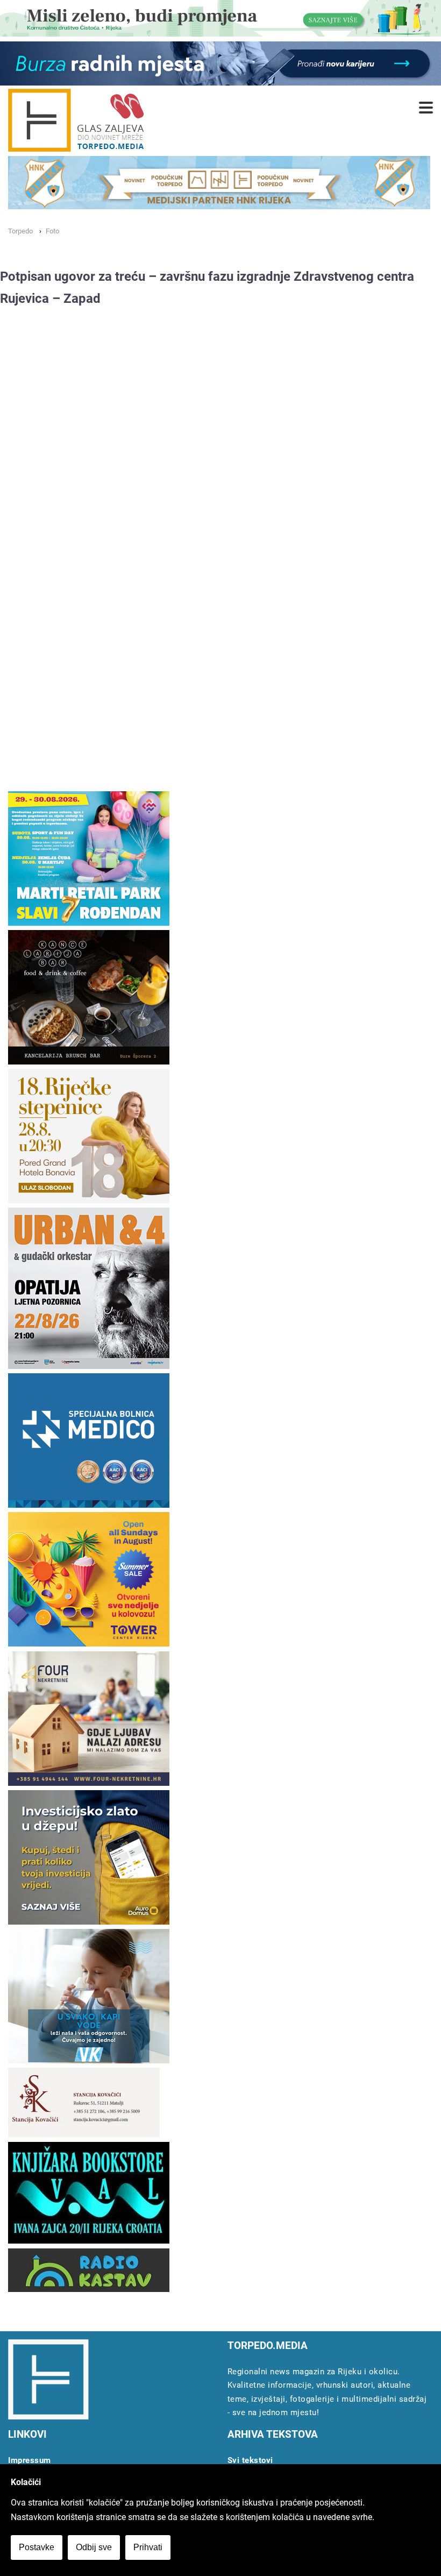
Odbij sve (94, 2547)
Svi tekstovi (250, 2460)
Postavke (37, 2547)
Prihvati (148, 2547)
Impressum (30, 2460)
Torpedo (20, 231)
